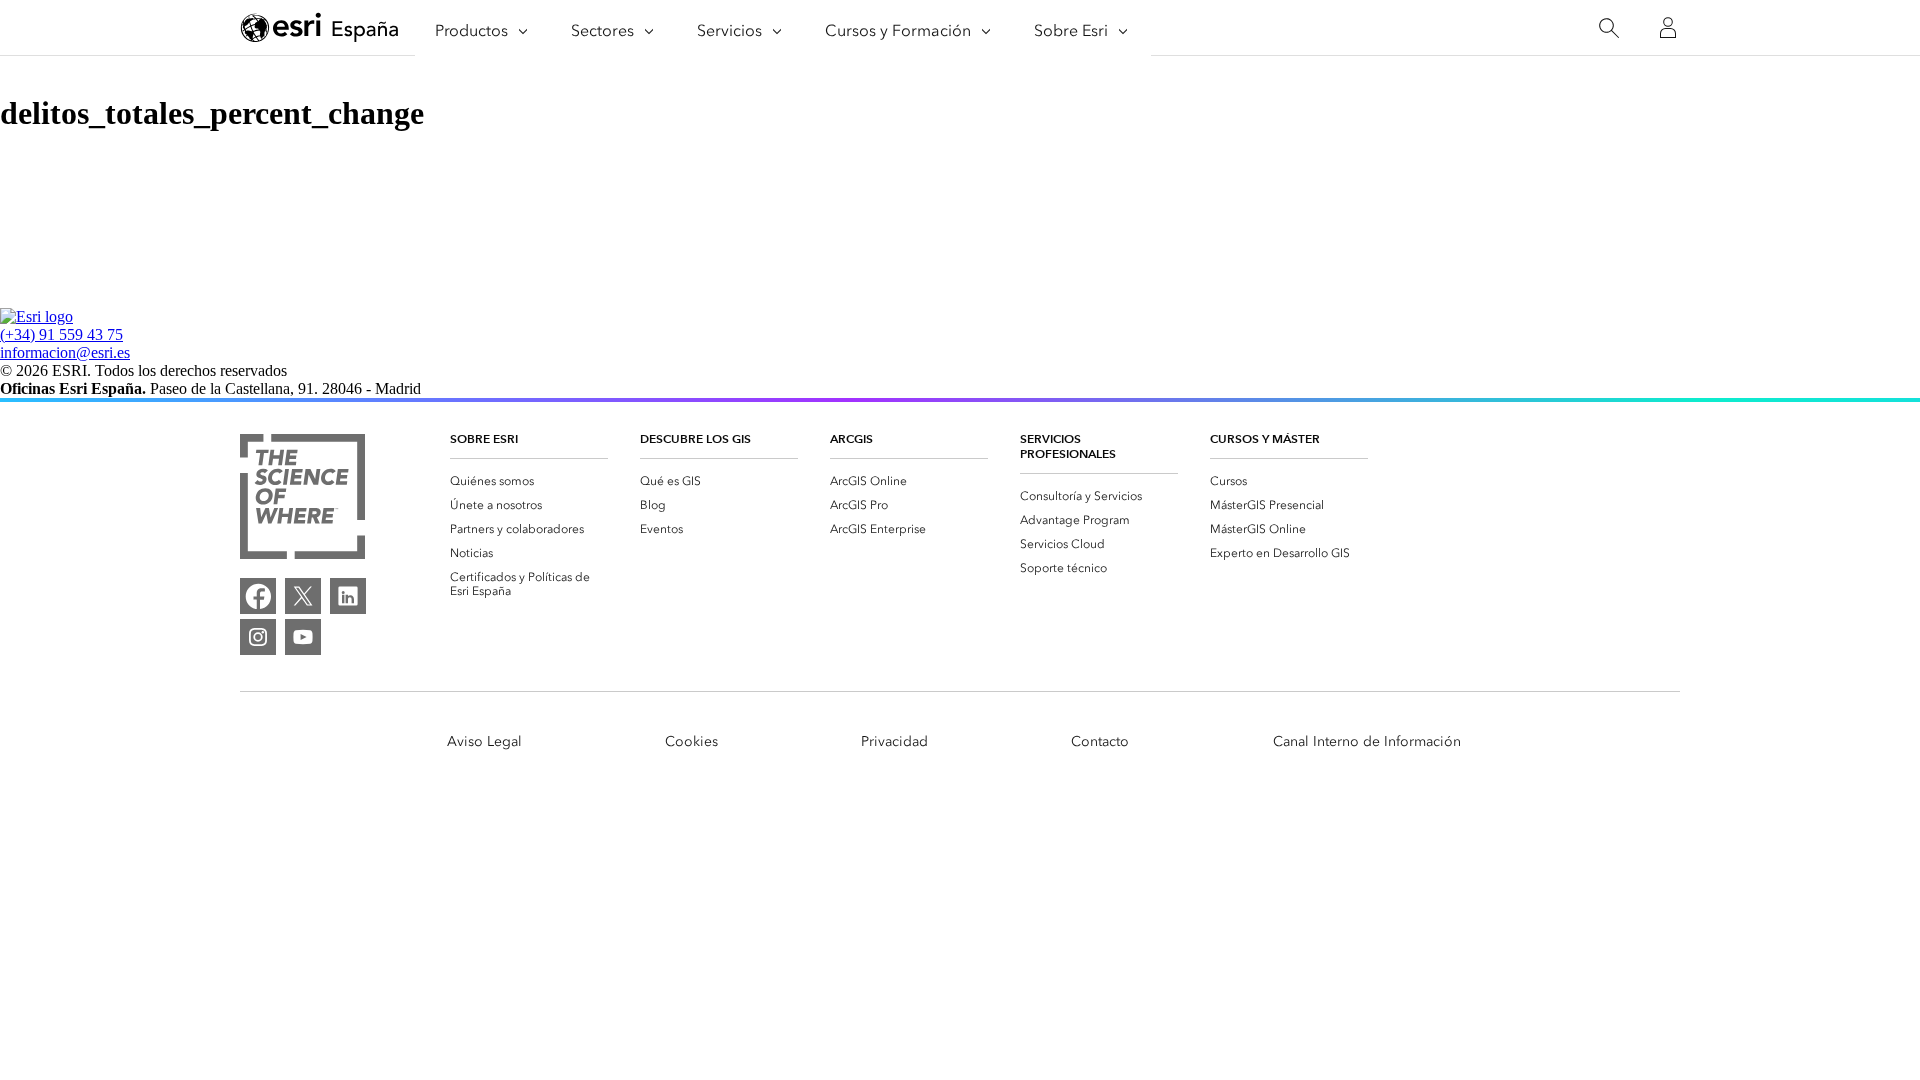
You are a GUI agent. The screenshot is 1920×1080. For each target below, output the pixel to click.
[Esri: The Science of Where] (302, 498)
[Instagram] (258, 637)
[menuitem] (529, 481)
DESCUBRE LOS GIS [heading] (695, 438)
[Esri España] (320, 29)
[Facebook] (258, 596)
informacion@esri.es (65, 352)
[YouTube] (303, 637)
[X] (303, 596)
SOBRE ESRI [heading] (484, 438)
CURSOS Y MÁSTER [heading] (1265, 438)
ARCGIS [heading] (851, 438)
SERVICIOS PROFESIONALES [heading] (1068, 446)
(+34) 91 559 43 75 (61, 334)
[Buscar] (1608, 28)
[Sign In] (1668, 28)
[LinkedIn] (348, 596)
